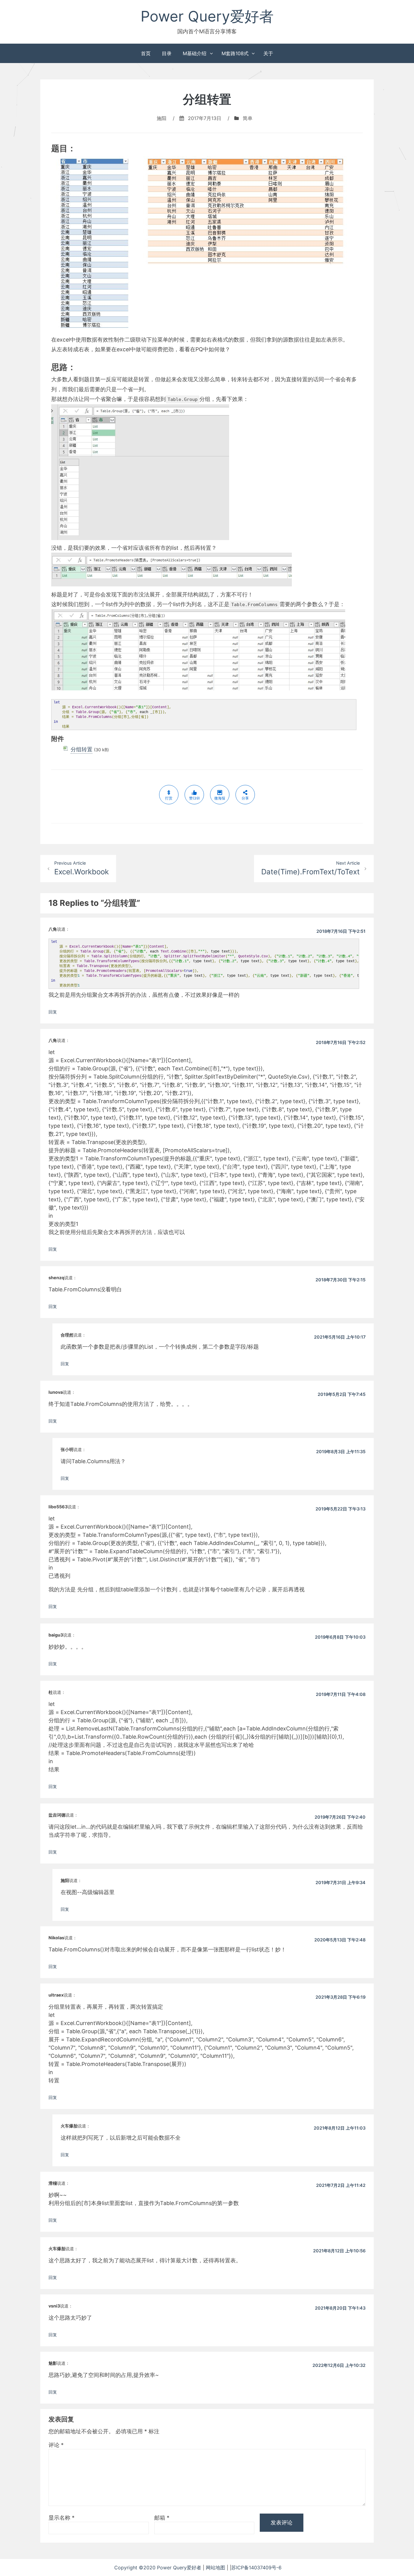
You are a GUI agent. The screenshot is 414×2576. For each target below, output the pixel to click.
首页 (146, 53)
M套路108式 (235, 53)
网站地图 (216, 2568)
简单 (248, 118)
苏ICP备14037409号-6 (265, 2568)
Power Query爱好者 (207, 16)
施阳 (162, 118)
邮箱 (162, 2518)
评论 (56, 2445)
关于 (268, 53)
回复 (53, 1012)
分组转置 (82, 749)
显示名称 (62, 2518)
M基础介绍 (195, 53)
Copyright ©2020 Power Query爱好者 (159, 2568)
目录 (167, 53)
